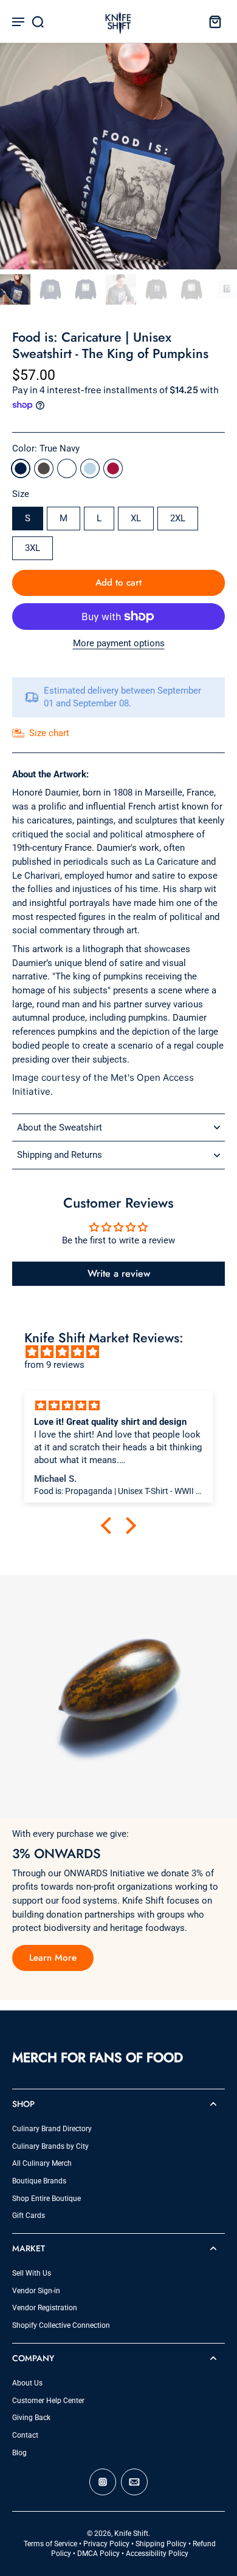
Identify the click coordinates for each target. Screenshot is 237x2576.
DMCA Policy (98, 2554)
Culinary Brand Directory (52, 2129)
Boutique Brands (39, 2181)
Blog (19, 2453)
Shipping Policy (161, 2544)
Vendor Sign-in (36, 2291)
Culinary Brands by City (50, 2146)
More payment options (119, 644)
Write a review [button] (119, 1273)
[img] (125, 1352)
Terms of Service (50, 2544)
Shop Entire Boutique (46, 2199)
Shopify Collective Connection (61, 2325)
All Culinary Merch (42, 2163)
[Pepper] (44, 468)
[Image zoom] (118, 151)
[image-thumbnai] (15, 289)
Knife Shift (131, 2534)
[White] (67, 468)
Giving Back (31, 2418)
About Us (27, 2383)
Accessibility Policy (157, 2554)
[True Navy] (21, 468)
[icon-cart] (211, 21)
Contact (25, 2435)
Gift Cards (29, 2216)
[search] (38, 21)
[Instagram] (103, 2482)
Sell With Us (32, 2273)
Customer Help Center (48, 2401)
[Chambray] (90, 468)
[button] (118, 583)
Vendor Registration (45, 2308)
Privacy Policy (106, 2544)
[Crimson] (113, 468)
